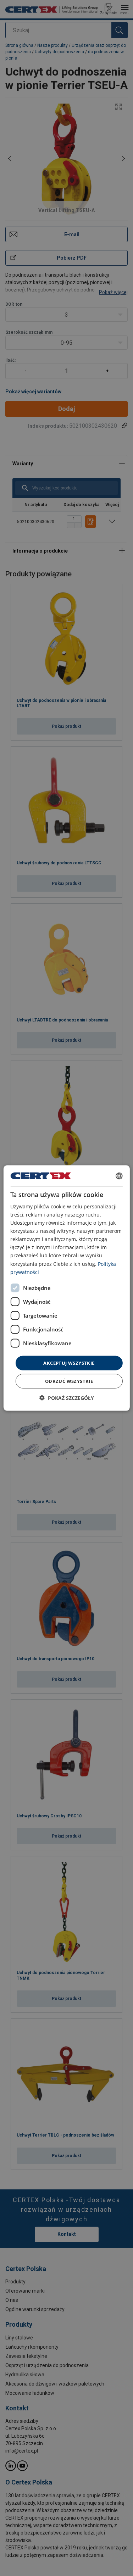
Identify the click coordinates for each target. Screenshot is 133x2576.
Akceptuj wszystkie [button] (69, 1363)
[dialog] (66, 1288)
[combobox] (119, 1176)
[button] (67, 1398)
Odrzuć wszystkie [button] (69, 1381)
